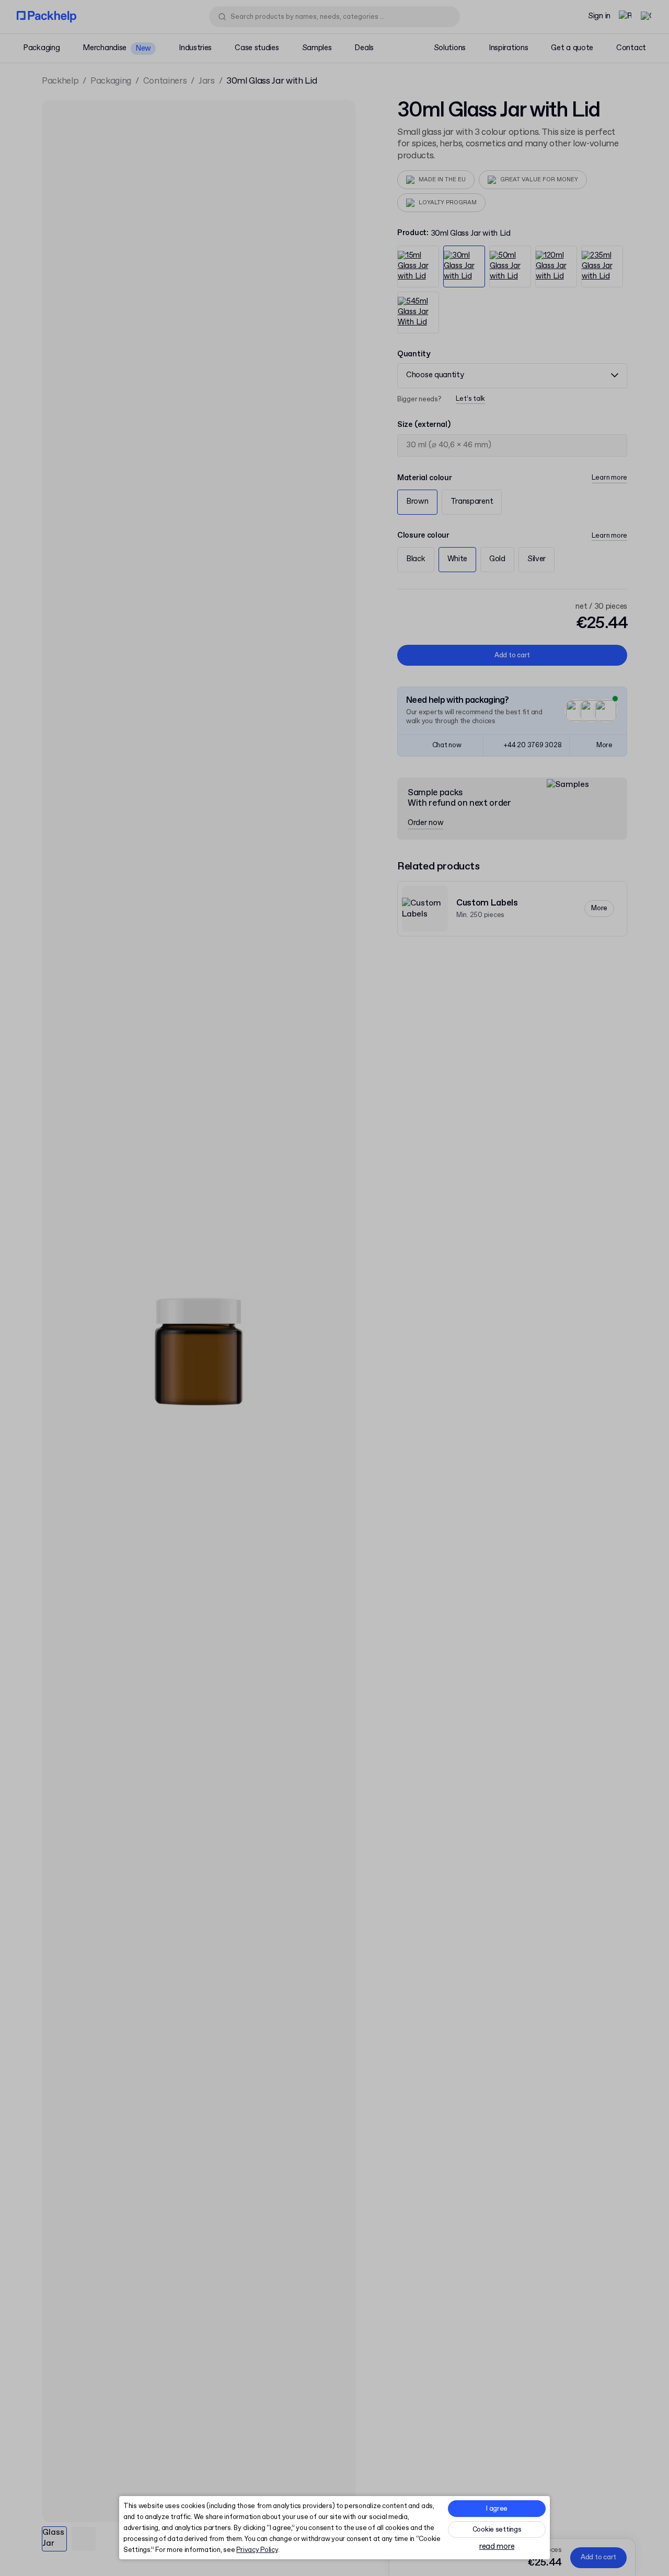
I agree (497, 2509)
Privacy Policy (257, 2550)
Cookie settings (497, 2530)
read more (497, 2547)
